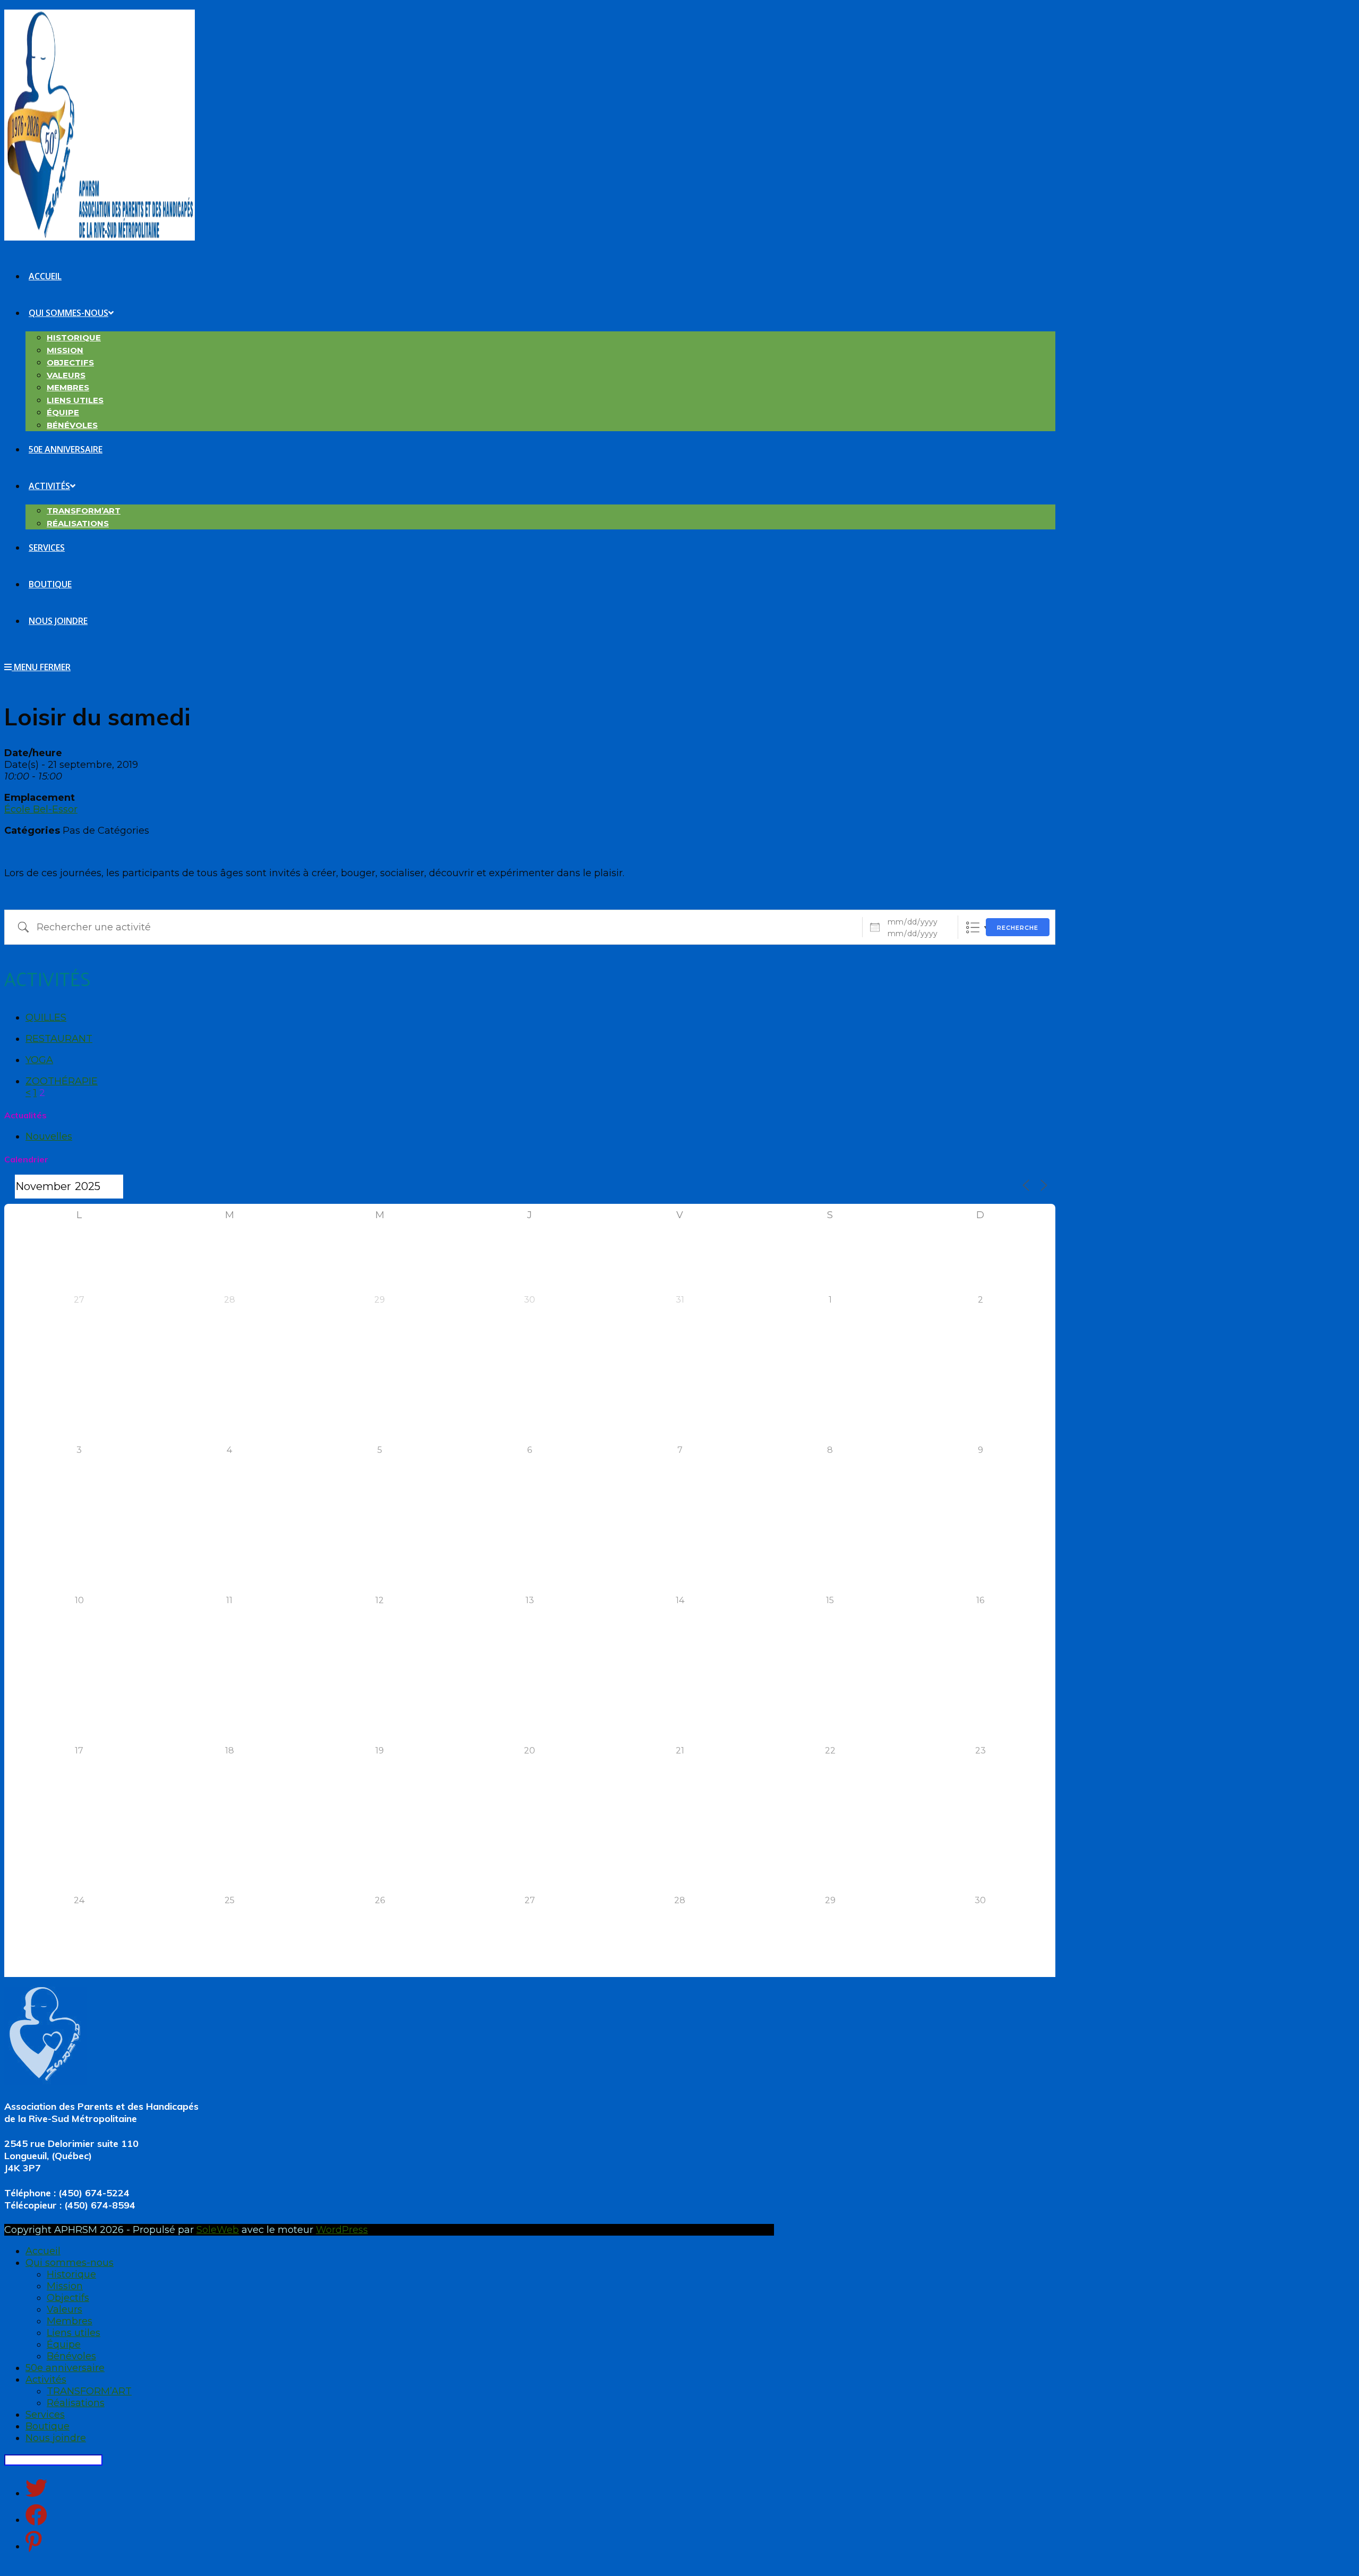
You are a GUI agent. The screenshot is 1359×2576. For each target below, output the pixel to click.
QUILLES (46, 1017)
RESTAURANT (59, 1039)
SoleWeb (218, 2230)
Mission (65, 2286)
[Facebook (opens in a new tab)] (36, 2515)
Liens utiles (74, 2333)
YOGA (39, 1060)
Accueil (43, 2251)
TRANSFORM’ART (89, 2391)
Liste (973, 927)
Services (45, 2415)
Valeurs (64, 2309)
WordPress (342, 2230)
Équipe (64, 2344)
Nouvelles (49, 1136)
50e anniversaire (65, 2368)
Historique (71, 2274)
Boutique (48, 2426)
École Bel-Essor (41, 809)
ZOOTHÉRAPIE (62, 1081)
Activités (46, 2380)
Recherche (1018, 928)
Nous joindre (56, 2438)
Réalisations (76, 2403)
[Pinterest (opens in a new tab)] (34, 2541)
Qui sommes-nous (70, 2263)
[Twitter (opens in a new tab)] (36, 2488)
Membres (70, 2321)
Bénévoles (71, 2356)
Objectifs (68, 2298)
